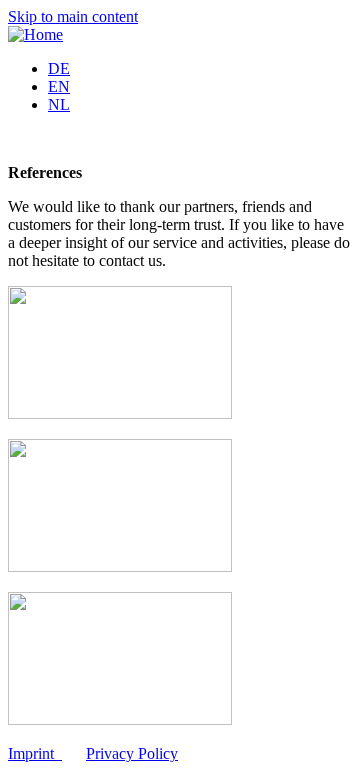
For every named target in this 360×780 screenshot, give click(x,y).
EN (59, 86)
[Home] (35, 34)
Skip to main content (73, 16)
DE (59, 68)
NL (59, 104)
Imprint (31, 753)
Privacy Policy (132, 753)
